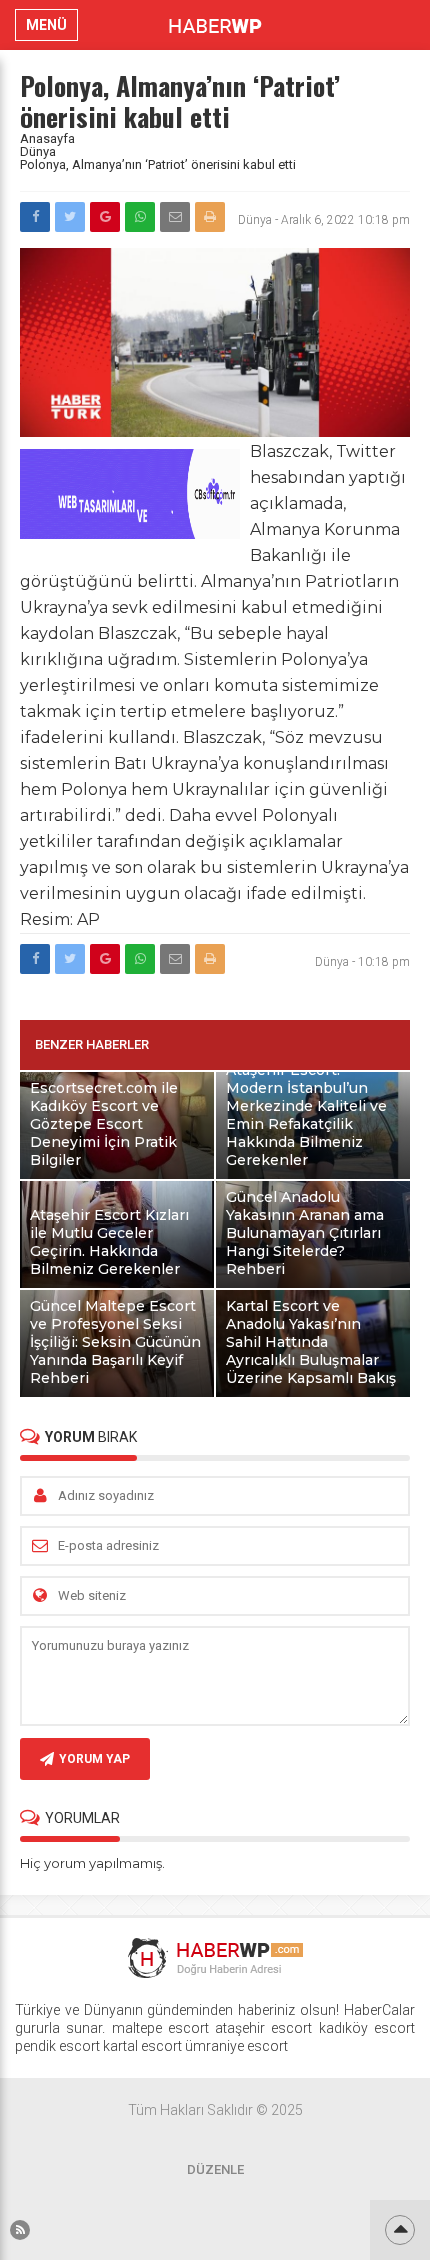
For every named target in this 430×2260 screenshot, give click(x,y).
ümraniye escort (236, 2046)
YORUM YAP (94, 1759)
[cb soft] (130, 533)
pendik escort (57, 2046)
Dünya (38, 151)
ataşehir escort (263, 2028)
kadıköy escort (367, 2028)
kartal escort (142, 2046)
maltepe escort (160, 2028)
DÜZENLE (215, 2169)
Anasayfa (47, 138)
